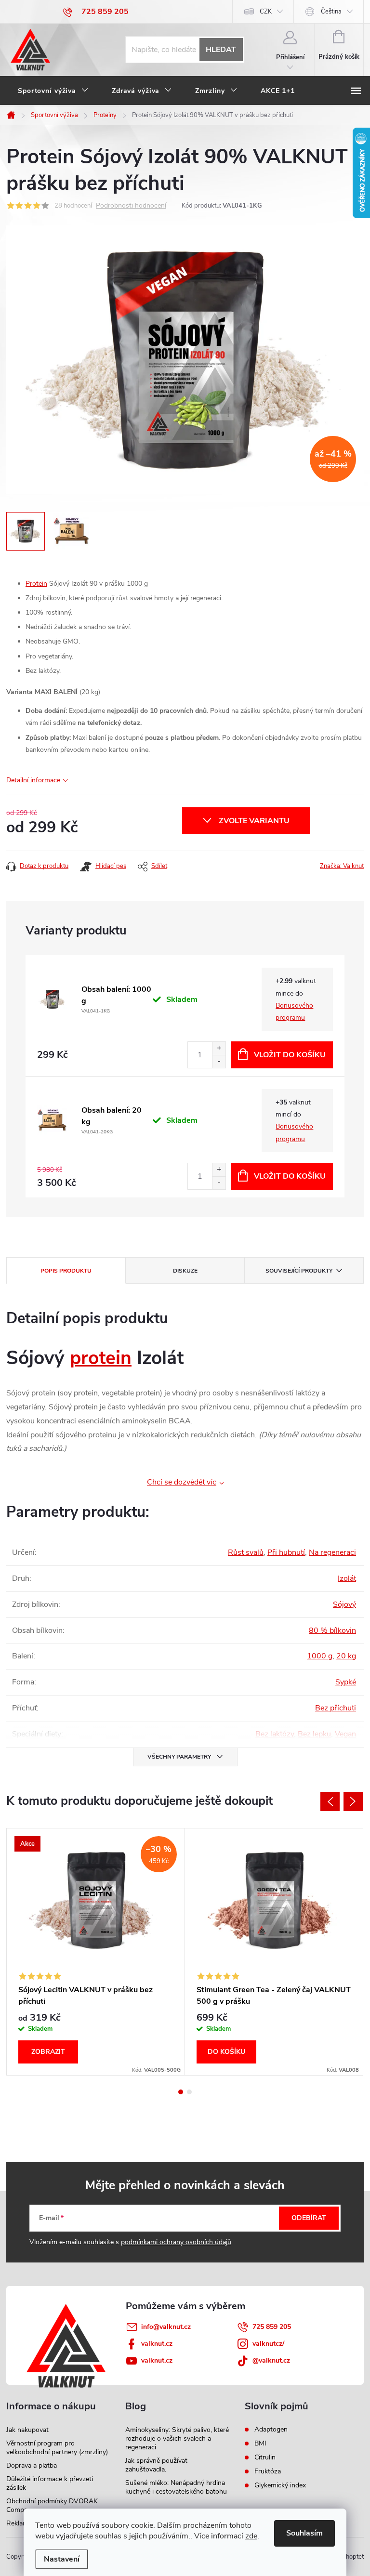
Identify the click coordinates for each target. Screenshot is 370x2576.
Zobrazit (48, 2052)
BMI (260, 2444)
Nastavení (62, 2559)
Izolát (347, 1578)
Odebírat (309, 2218)
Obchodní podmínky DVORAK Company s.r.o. (52, 2505)
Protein (36, 584)
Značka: (342, 866)
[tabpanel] (96, 1952)
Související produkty (299, 1271)
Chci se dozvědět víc (182, 1482)
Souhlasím (304, 2533)
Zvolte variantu (254, 821)
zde (251, 2536)
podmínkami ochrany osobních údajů (176, 2242)
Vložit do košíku (290, 1055)
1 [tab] (181, 2092)
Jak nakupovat (27, 2430)
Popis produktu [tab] (66, 1271)
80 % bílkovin (332, 1630)
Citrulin (265, 2458)
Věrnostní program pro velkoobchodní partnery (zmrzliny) (57, 2448)
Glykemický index (280, 2485)
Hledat (221, 50)
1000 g (320, 1656)
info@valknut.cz (166, 2327)
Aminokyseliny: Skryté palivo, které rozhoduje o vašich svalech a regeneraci (177, 2438)
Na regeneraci (332, 1552)
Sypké (346, 1682)
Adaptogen (271, 2430)
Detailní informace (33, 780)
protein (101, 1358)
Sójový (344, 1604)
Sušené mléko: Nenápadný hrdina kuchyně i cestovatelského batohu (176, 2487)
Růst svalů (246, 1552)
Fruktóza (268, 2471)
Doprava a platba (32, 2465)
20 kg (346, 1656)
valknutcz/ (268, 2344)
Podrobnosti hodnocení (131, 206)
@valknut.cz (271, 2360)
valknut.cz (157, 2344)
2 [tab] (189, 2092)
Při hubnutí (286, 1552)
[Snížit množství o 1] (219, 1061)
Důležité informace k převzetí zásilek (50, 2483)
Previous (330, 1801)
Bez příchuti (336, 1708)
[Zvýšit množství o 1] (219, 1048)
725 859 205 (272, 2327)
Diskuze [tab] (185, 1271)
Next (353, 1801)
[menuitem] (53, 91)
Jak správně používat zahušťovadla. (156, 2465)
